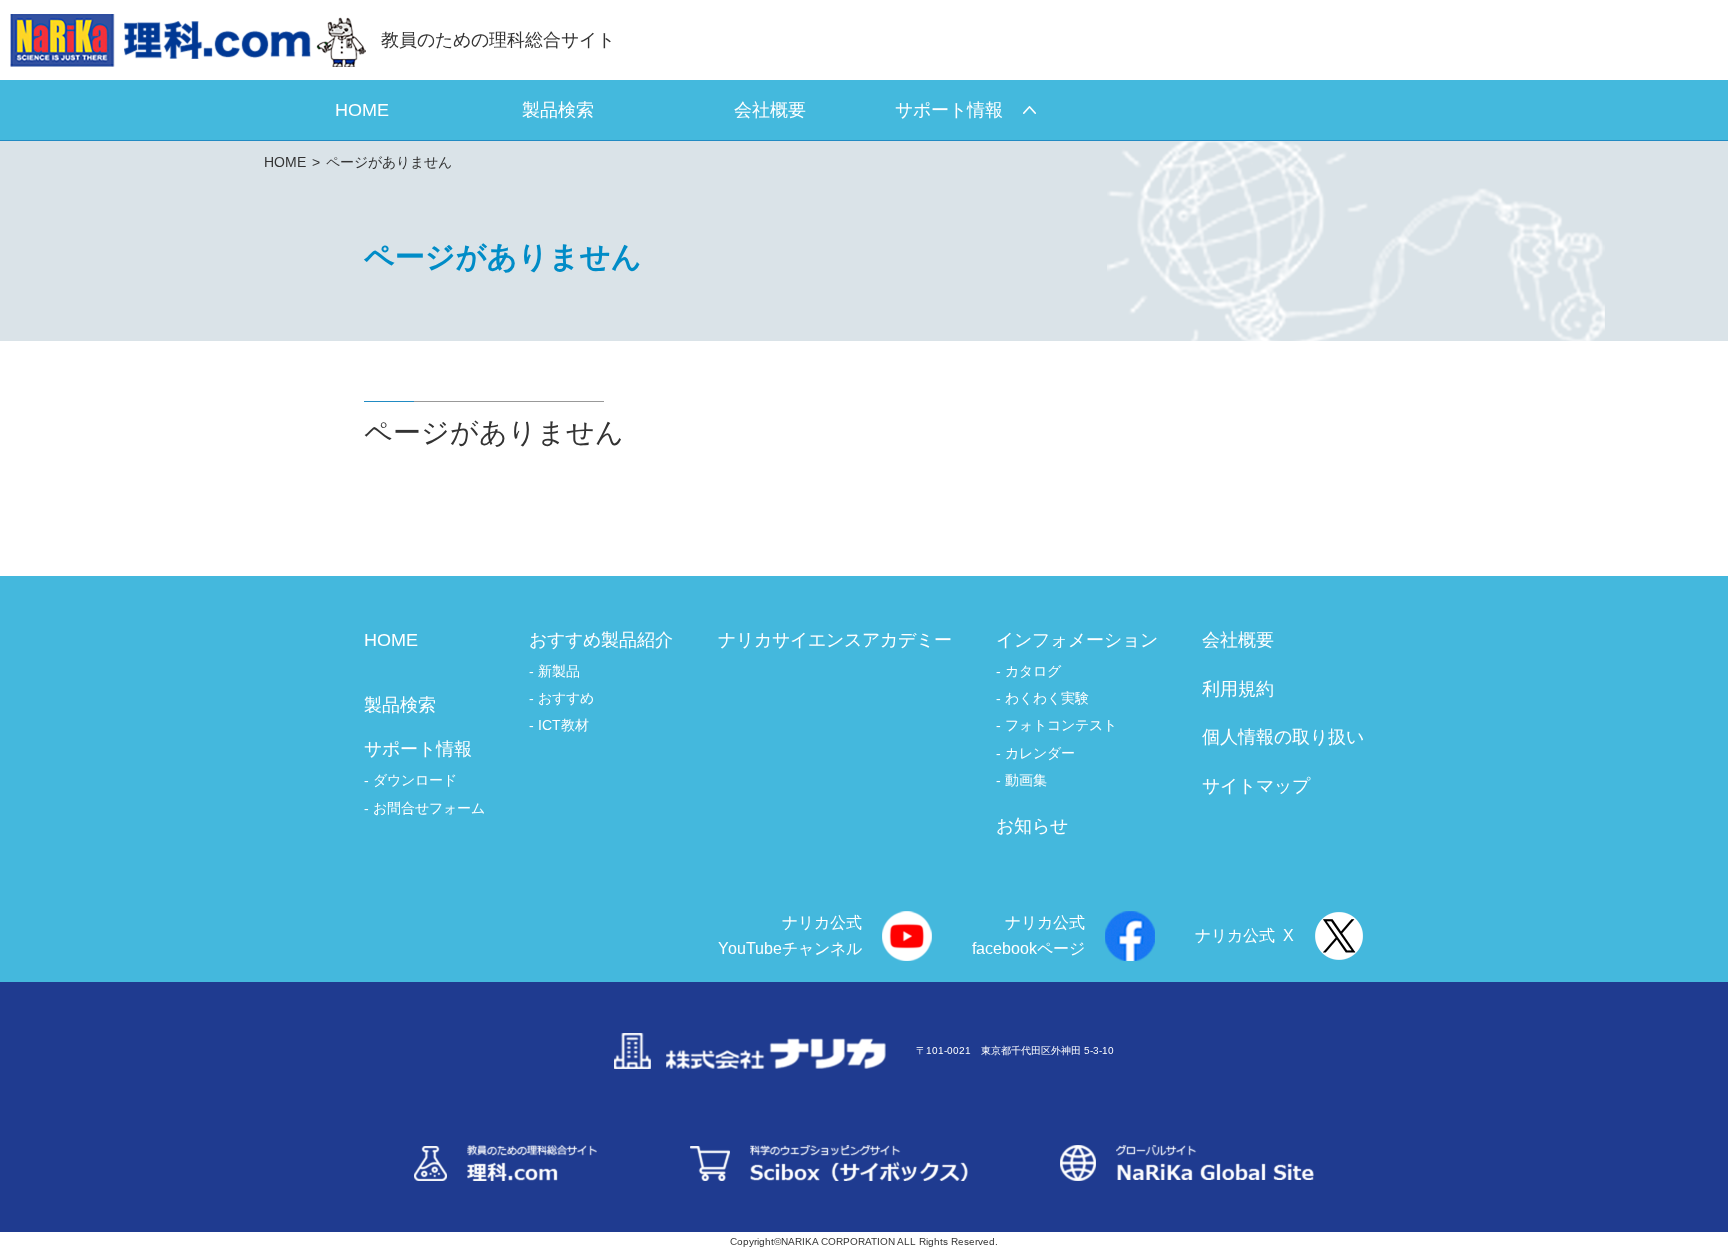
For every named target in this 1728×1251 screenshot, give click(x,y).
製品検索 (400, 705)
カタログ (1033, 671)
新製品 (559, 671)
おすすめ (566, 698)
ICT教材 (563, 725)
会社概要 (1238, 640)
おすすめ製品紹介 (601, 640)
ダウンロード (415, 780)
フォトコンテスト (1061, 725)
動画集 (1026, 780)
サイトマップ (1256, 786)
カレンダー (1040, 753)
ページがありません (389, 162)
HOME (285, 162)
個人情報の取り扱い (1283, 737)
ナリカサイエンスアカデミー (835, 640)
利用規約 (1238, 689)
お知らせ (1032, 826)
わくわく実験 (1047, 698)
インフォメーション (1077, 640)
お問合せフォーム (429, 808)
